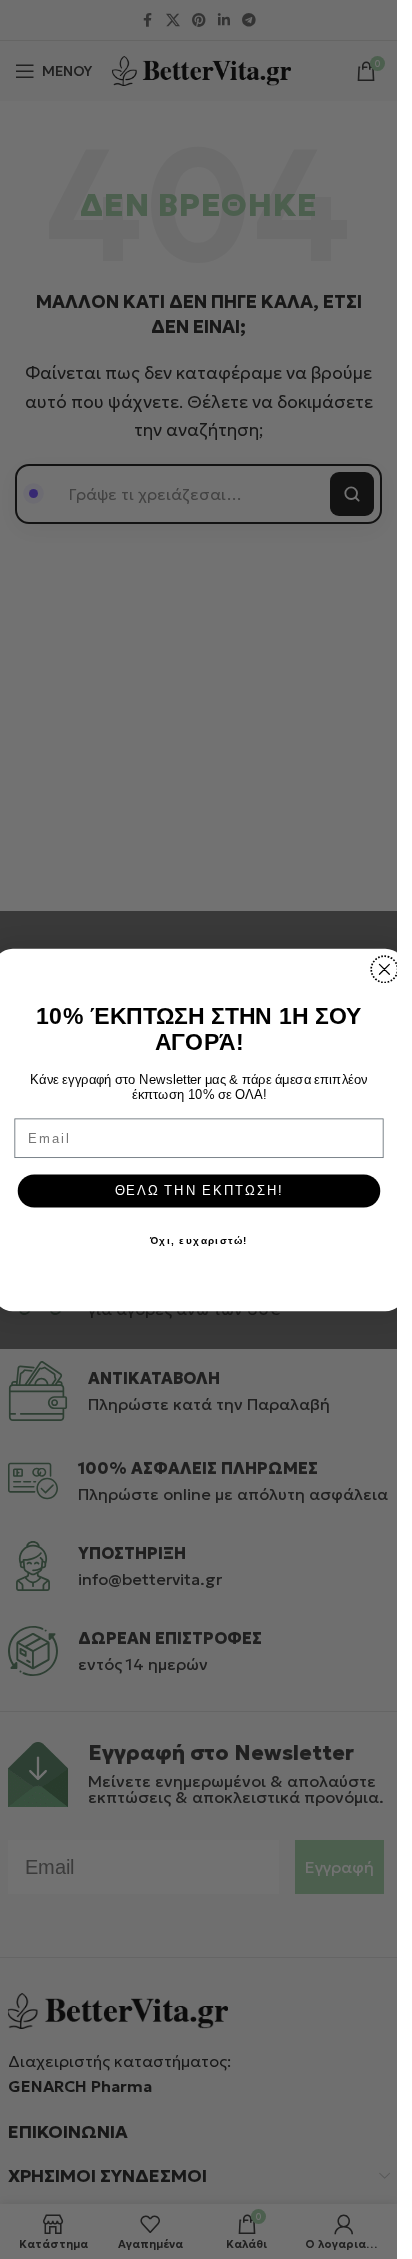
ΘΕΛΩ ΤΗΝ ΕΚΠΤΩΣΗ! (198, 1190)
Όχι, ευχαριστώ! (198, 1240)
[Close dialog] (384, 968)
